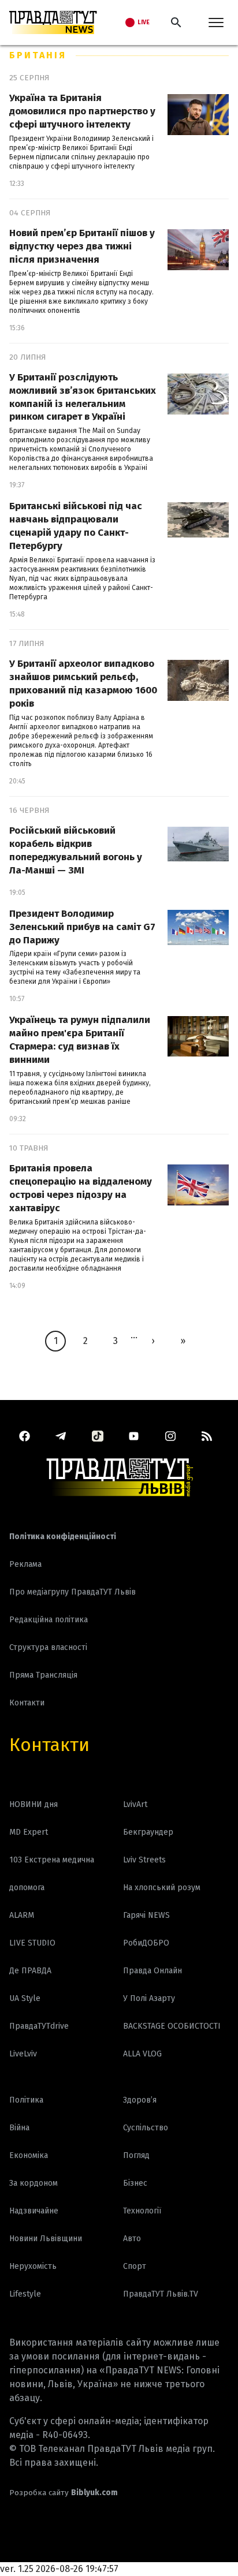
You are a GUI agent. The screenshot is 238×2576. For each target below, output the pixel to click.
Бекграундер (148, 1832)
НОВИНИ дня (34, 1804)
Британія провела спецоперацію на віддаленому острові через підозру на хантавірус (81, 1188)
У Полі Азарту (149, 1998)
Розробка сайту (64, 2493)
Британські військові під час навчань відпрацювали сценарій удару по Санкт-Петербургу (76, 526)
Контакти (49, 1745)
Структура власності (48, 1647)
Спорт (135, 2266)
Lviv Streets (144, 1860)
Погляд (136, 2155)
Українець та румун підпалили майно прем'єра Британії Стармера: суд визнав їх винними (80, 1040)
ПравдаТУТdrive (39, 2026)
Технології (142, 2211)
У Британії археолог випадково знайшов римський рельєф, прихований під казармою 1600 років (83, 684)
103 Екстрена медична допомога (52, 1874)
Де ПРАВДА (30, 1971)
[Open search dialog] (176, 23)
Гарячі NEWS (146, 1915)
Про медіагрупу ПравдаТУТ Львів (72, 1592)
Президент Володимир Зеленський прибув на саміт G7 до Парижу (82, 927)
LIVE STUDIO (32, 1943)
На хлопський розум (162, 1888)
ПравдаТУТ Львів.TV (161, 2294)
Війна (19, 2128)
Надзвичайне (34, 2211)
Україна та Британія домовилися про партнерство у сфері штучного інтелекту (82, 111)
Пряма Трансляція (43, 1675)
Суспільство (146, 2128)
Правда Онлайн (153, 1971)
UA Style (25, 1998)
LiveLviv (23, 2054)
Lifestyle (25, 2294)
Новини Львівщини (46, 2239)
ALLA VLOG (142, 2054)
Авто (132, 2239)
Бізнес (135, 2183)
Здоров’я (140, 2100)
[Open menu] (216, 23)
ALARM (22, 1915)
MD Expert (29, 1832)
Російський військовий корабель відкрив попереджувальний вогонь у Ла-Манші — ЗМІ (76, 850)
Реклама (25, 1564)
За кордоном (34, 2183)
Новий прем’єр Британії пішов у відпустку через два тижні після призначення (82, 246)
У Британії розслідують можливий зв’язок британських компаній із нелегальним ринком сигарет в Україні (83, 397)
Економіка (29, 2155)
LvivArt (135, 1804)
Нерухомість (33, 2266)
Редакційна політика (49, 1620)
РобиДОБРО (146, 1943)
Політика (26, 2100)
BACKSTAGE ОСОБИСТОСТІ (172, 2026)
